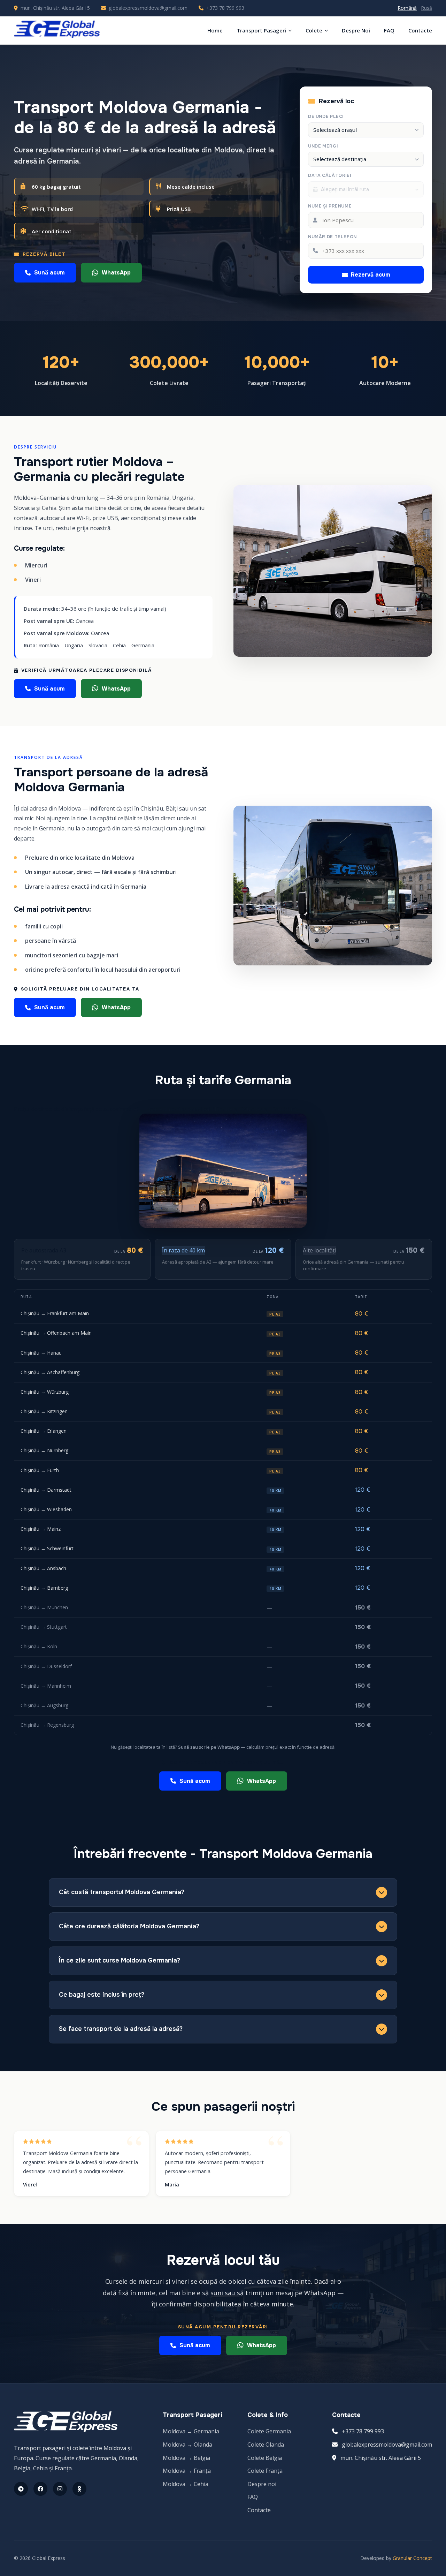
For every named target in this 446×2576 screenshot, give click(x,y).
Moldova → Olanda (187, 2445)
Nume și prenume (330, 206)
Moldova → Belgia (186, 2458)
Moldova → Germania (191, 2431)
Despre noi (262, 2484)
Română (407, 8)
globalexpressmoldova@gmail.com (148, 8)
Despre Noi (356, 30)
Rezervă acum (371, 275)
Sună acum (49, 273)
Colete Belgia (265, 2458)
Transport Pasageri (261, 30)
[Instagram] (60, 2489)
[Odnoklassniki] (79, 2489)
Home (215, 30)
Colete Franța (265, 2471)
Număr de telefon (332, 237)
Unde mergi (323, 146)
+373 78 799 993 (225, 8)
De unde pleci (326, 116)
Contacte (420, 30)
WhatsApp (116, 273)
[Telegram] (21, 2489)
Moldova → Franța (187, 2471)
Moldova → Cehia (186, 2484)
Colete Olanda (266, 2445)
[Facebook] (40, 2489)
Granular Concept (412, 2558)
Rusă (426, 8)
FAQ (389, 30)
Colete (314, 30)
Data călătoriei (329, 175)
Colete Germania (269, 2431)
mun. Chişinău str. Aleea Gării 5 (381, 2458)
